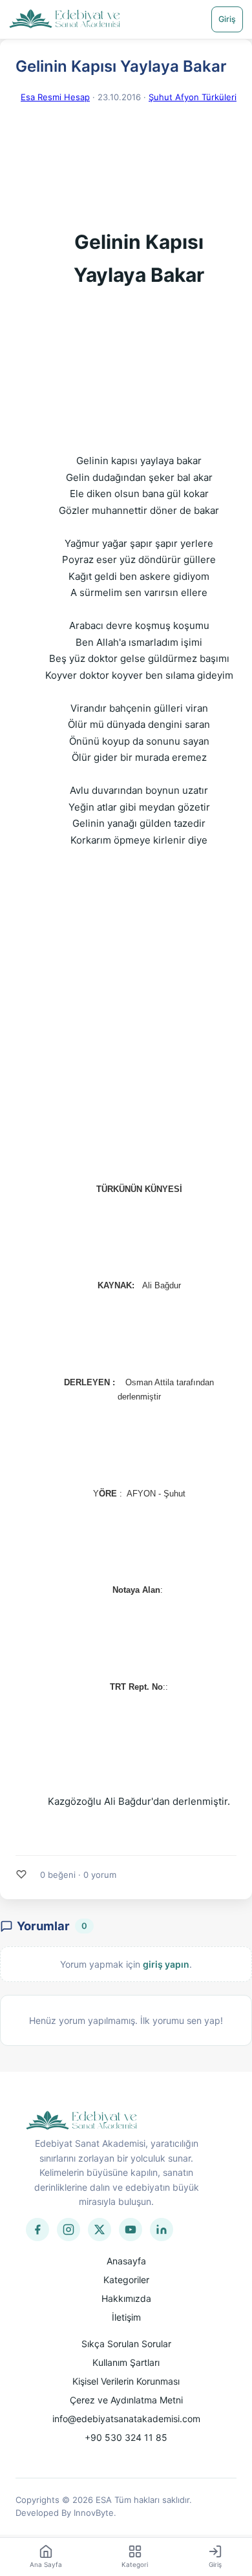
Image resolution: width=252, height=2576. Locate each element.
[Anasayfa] (65, 19)
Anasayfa (126, 2261)
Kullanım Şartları (126, 2362)
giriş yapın (166, 1964)
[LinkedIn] (162, 2230)
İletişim (126, 2317)
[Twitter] (100, 2230)
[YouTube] (131, 2230)
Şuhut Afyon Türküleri (193, 97)
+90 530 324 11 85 (126, 2437)
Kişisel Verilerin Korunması (126, 2381)
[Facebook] (37, 2230)
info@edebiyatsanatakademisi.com (126, 2419)
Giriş (227, 19)
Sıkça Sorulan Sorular (126, 2344)
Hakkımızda (126, 2298)
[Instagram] (68, 2230)
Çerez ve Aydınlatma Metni (126, 2400)
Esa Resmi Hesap (55, 97)
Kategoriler (126, 2280)
